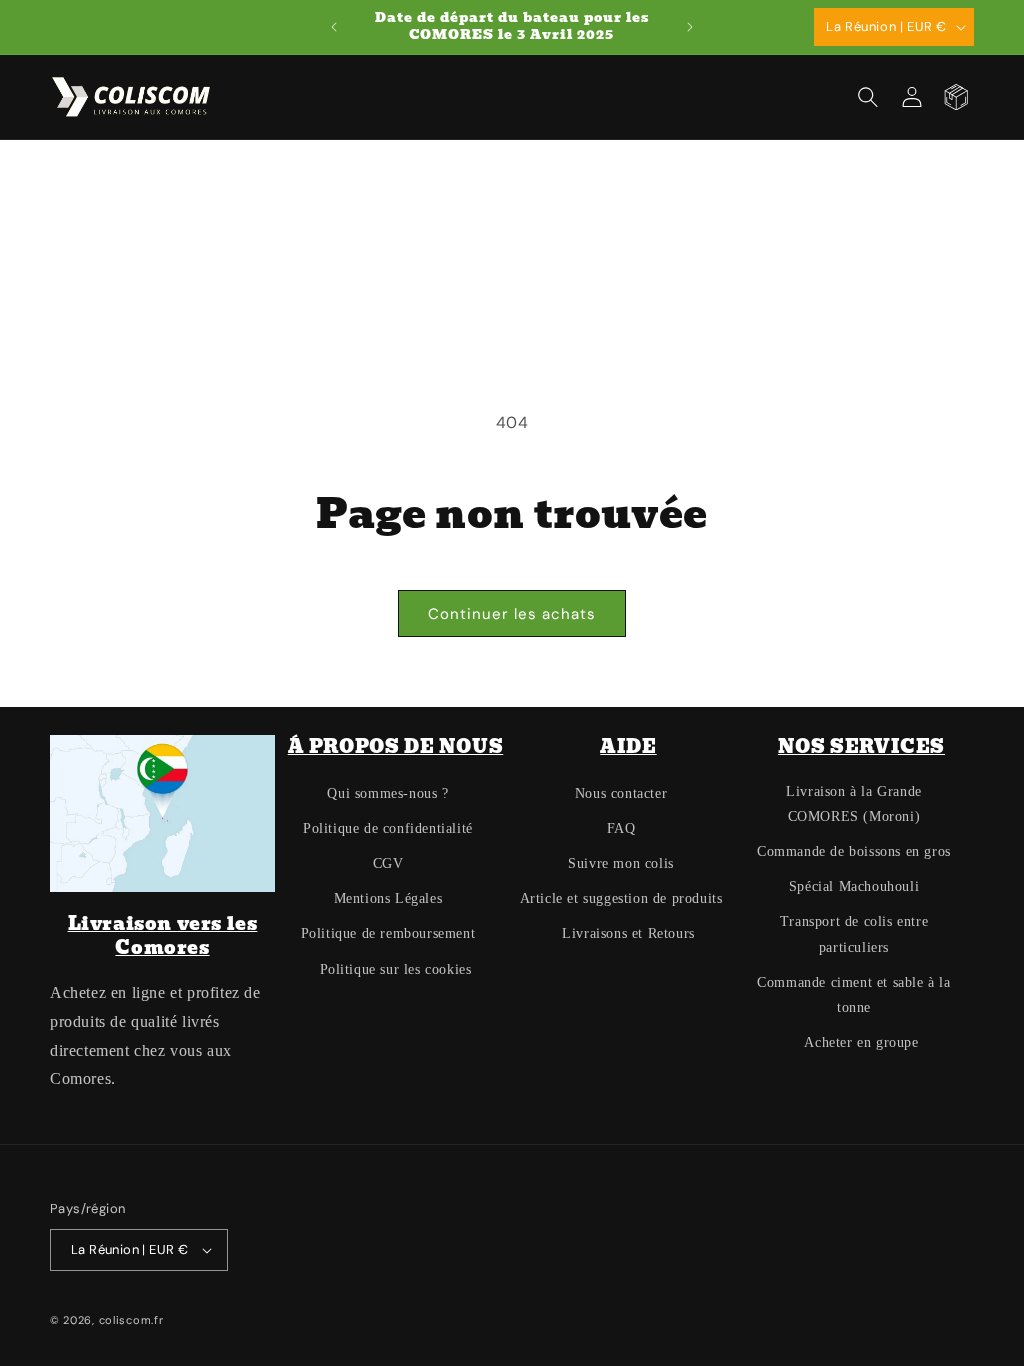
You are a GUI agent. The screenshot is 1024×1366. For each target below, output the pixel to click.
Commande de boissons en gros (854, 851)
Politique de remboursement (388, 933)
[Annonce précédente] (334, 27)
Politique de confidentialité (388, 828)
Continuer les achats (512, 614)
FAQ (621, 828)
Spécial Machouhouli (854, 886)
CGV (388, 863)
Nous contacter (621, 793)
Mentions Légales (388, 898)
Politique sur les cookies (396, 969)
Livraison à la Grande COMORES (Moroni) (854, 804)
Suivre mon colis (621, 863)
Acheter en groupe (861, 1042)
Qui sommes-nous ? (387, 793)
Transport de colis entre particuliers (854, 934)
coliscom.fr (131, 1320)
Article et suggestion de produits (621, 898)
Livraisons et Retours (628, 933)
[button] (868, 97)
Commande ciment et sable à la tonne (853, 995)
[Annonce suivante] (690, 27)
